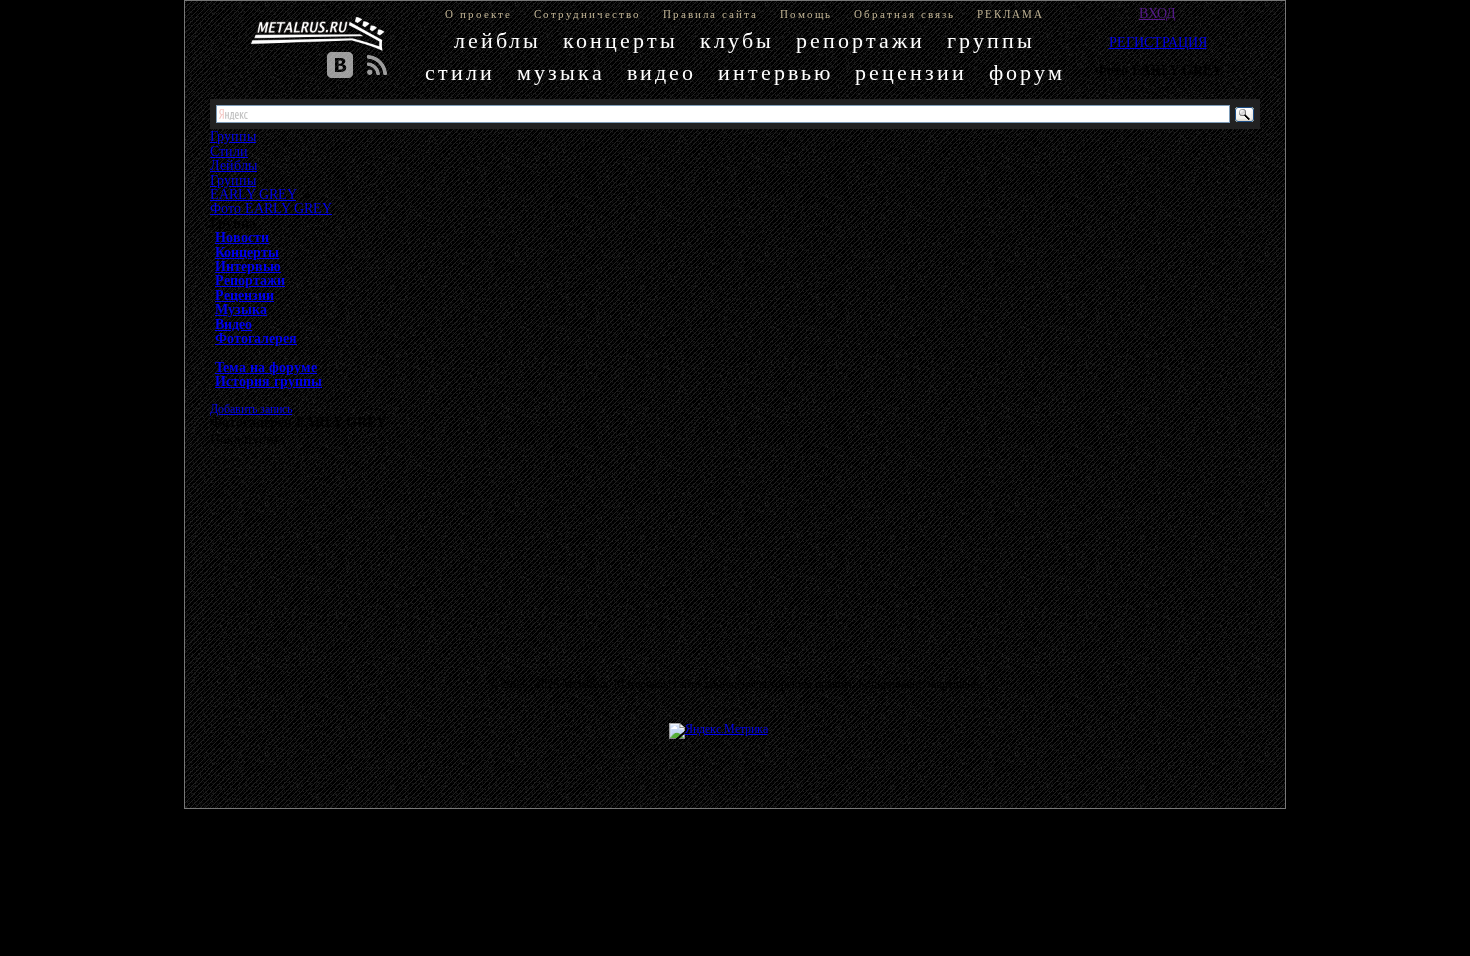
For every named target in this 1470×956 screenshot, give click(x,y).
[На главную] (318, 34)
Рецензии (244, 295)
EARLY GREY (253, 194)
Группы (233, 180)
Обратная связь (904, 14)
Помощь (806, 14)
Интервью (248, 266)
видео (661, 72)
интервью (775, 72)
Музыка (241, 309)
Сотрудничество (587, 14)
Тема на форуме (266, 367)
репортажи (860, 40)
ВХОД (1157, 13)
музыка (561, 72)
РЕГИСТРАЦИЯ (1158, 42)
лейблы (497, 40)
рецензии (911, 72)
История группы (268, 381)
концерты (620, 40)
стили (460, 72)
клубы (737, 40)
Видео (233, 324)
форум (1027, 72)
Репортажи (250, 280)
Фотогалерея (256, 338)
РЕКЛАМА (1010, 14)
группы (991, 40)
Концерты (247, 252)
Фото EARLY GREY (271, 208)
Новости (242, 237)
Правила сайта (710, 14)
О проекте (478, 14)
